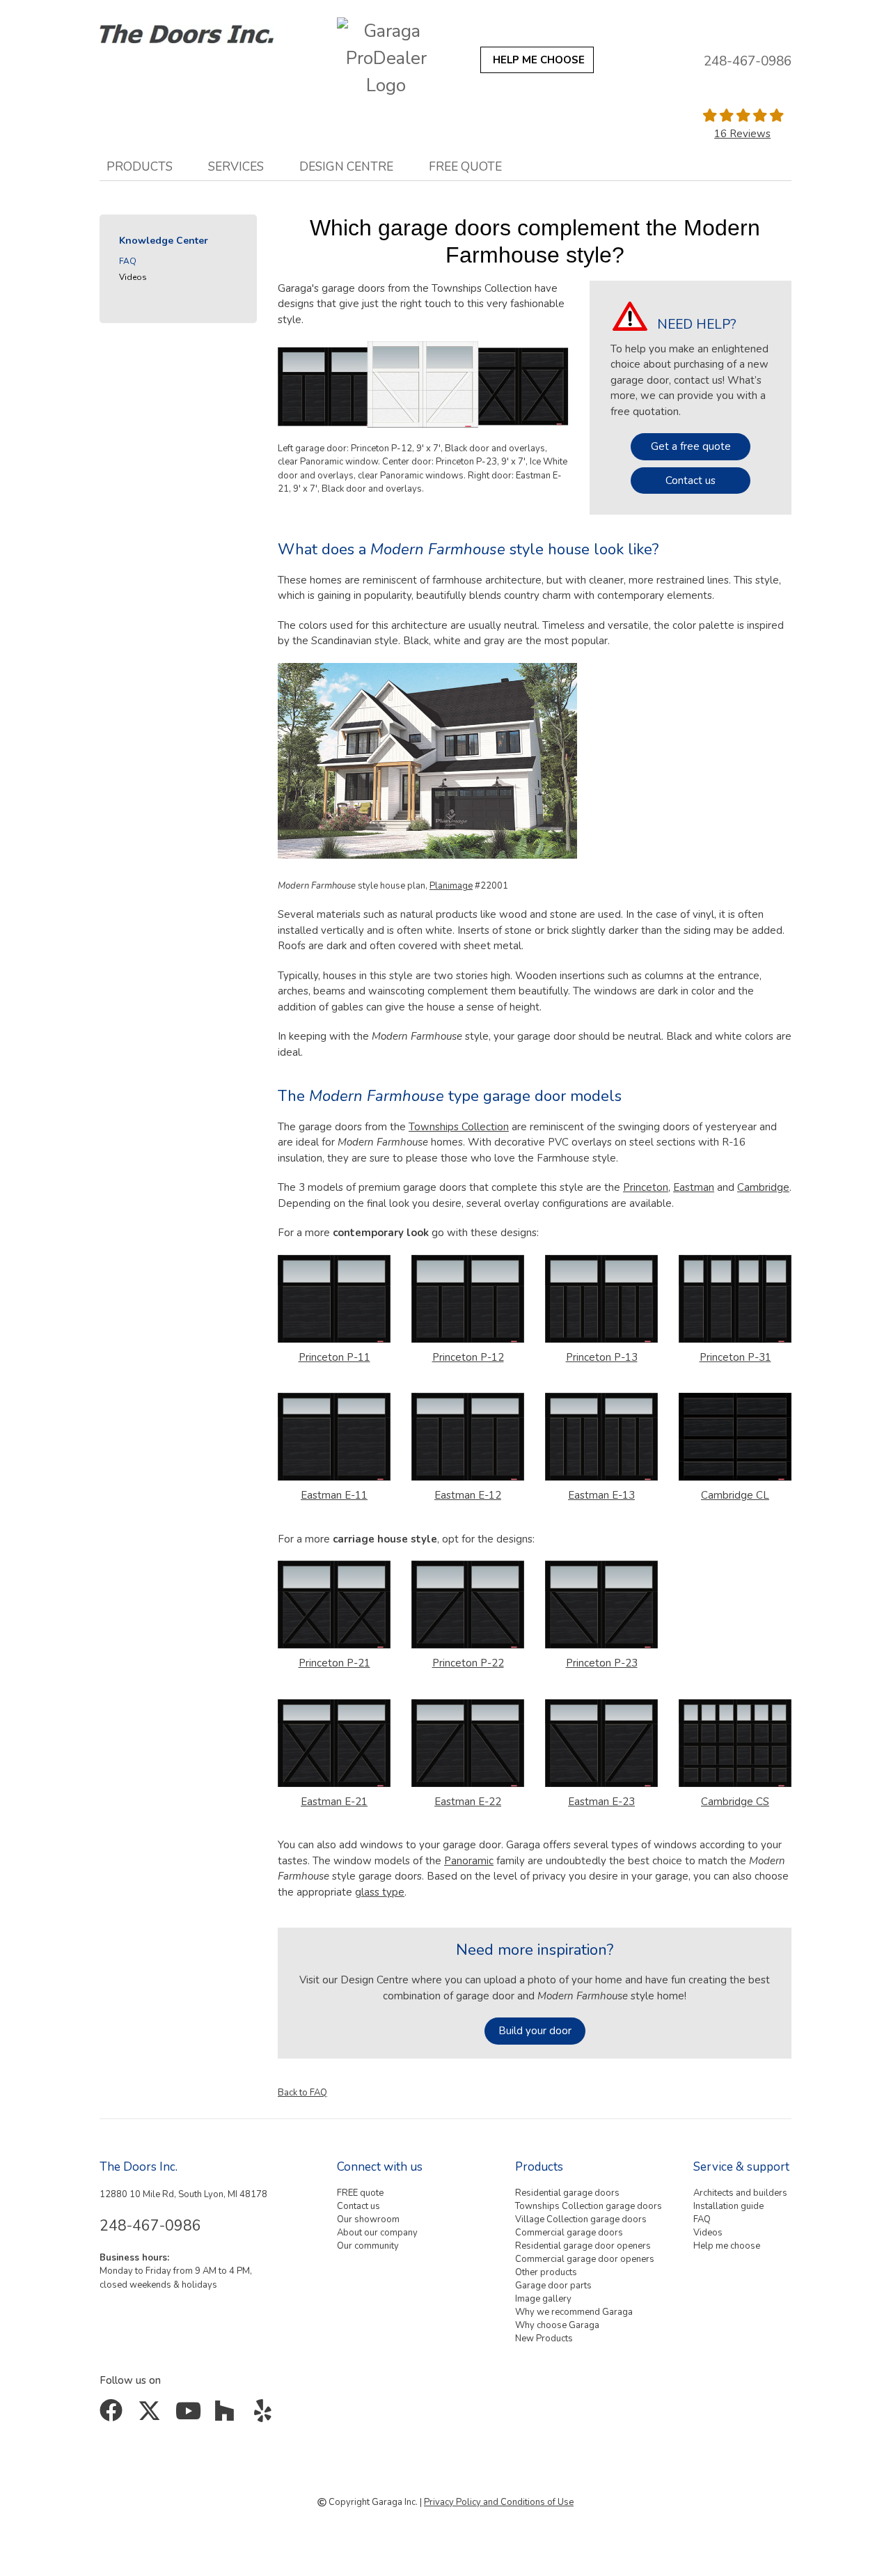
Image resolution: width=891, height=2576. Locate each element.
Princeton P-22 (468, 1663)
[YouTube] (190, 2416)
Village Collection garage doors (581, 2219)
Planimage (451, 886)
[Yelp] (266, 2416)
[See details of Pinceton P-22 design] (468, 1607)
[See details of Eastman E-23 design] (601, 1746)
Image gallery (543, 2299)
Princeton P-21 (334, 1663)
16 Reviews (742, 134)
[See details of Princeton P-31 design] (735, 1302)
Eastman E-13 (601, 1495)
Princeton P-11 (334, 1357)
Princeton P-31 (735, 1357)
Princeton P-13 (602, 1357)
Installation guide (728, 2206)
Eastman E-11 (334, 1495)
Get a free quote (691, 446)
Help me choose (727, 2246)
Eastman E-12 (468, 1495)
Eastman (694, 1187)
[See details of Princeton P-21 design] (334, 1607)
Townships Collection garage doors (589, 2206)
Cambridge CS (735, 1802)
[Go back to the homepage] (204, 30)
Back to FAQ (302, 2093)
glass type (380, 1892)
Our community (368, 2246)
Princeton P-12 (468, 1357)
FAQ (128, 261)
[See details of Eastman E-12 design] (468, 1439)
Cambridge (763, 1187)
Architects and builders (740, 2193)
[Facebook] (114, 2416)
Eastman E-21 (334, 1802)
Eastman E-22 (468, 1802)
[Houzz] (228, 2416)
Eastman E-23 (601, 1802)
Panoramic (469, 1861)
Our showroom (368, 2219)
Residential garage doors (567, 2193)
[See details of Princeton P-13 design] (601, 1302)
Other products (546, 2272)
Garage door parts (553, 2286)
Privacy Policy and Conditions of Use (499, 2502)
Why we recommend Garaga (574, 2312)
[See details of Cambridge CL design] (735, 1439)
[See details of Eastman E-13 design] (601, 1439)
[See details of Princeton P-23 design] (601, 1607)
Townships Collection (459, 1127)
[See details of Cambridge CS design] (735, 1746)
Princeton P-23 (602, 1663)
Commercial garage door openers (585, 2259)
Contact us (691, 481)
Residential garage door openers (583, 2246)
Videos (133, 277)
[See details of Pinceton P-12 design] (468, 1302)
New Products (544, 2339)
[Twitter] (152, 2416)
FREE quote (465, 166)
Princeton (646, 1187)
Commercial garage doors (569, 2233)
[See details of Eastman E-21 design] (334, 1746)
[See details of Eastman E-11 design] (334, 1439)
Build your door (535, 2031)
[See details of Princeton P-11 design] (334, 1302)
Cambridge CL (735, 1495)
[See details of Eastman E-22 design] (468, 1746)
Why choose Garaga (557, 2325)
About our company (377, 2233)
